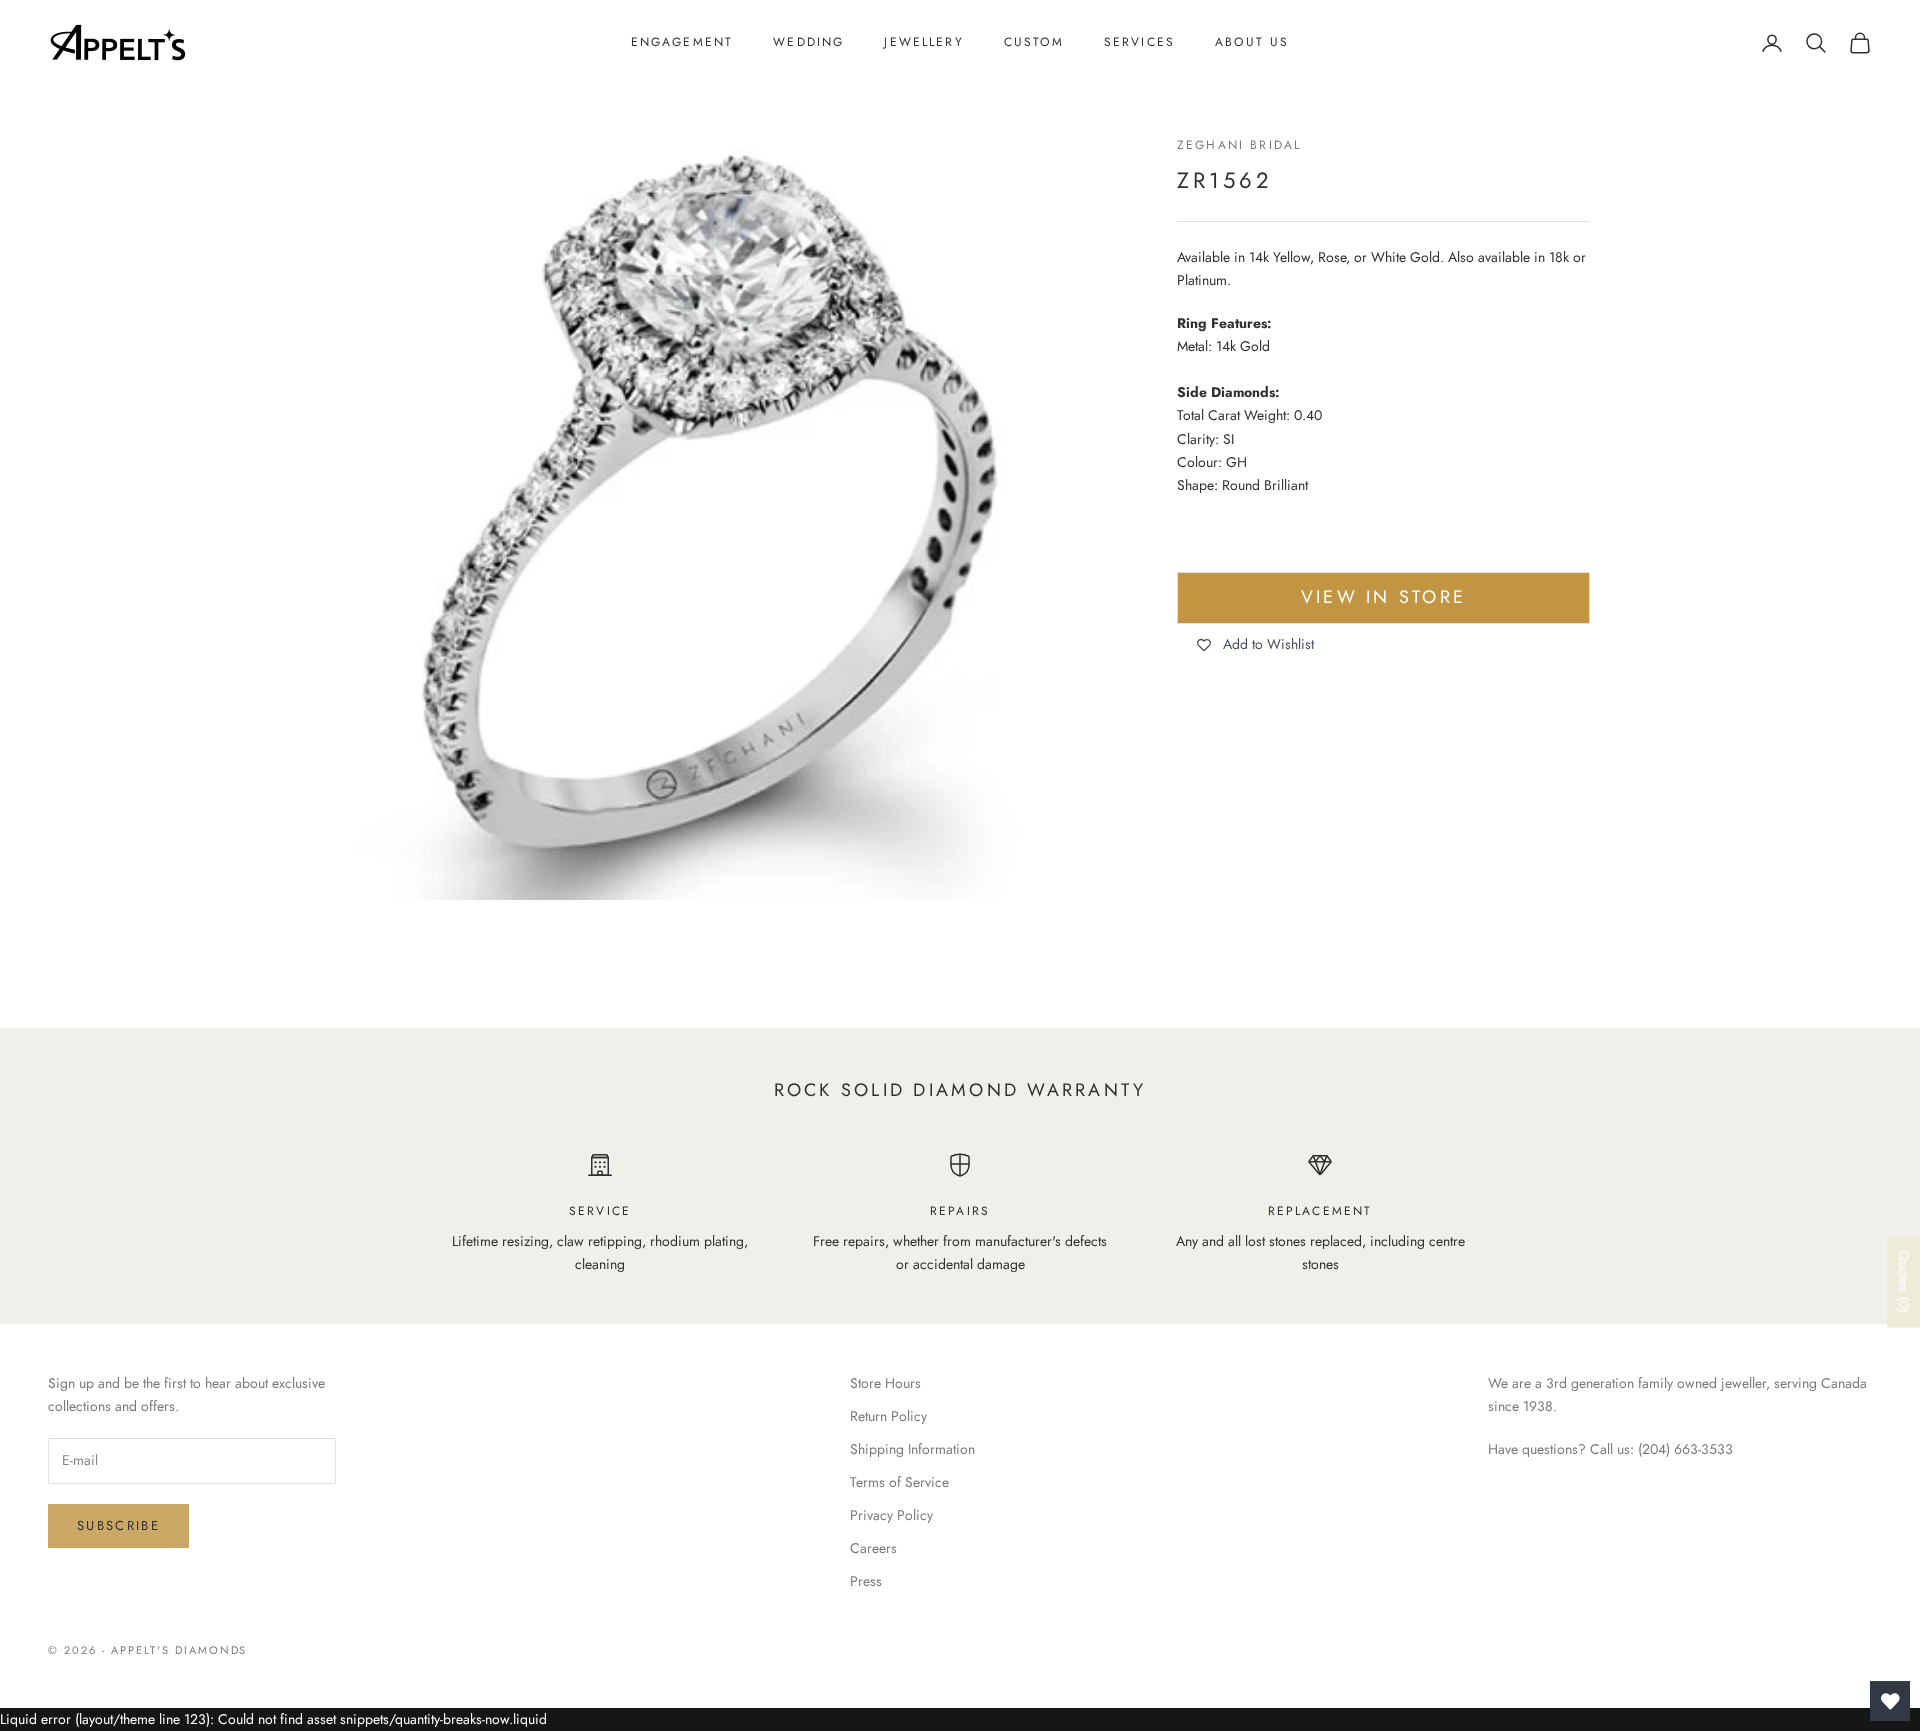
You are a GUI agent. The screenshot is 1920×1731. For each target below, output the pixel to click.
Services (1139, 42)
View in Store (1383, 598)
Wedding (808, 42)
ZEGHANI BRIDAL (1239, 145)
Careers (873, 1548)
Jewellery (923, 42)
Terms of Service (899, 1482)
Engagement (682, 42)
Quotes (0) (1904, 1282)
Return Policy (888, 1416)
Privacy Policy (891, 1515)
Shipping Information (912, 1449)
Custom (1034, 42)
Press (866, 1581)
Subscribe (118, 1525)
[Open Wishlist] (1890, 1701)
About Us (1252, 42)
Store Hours (885, 1383)
